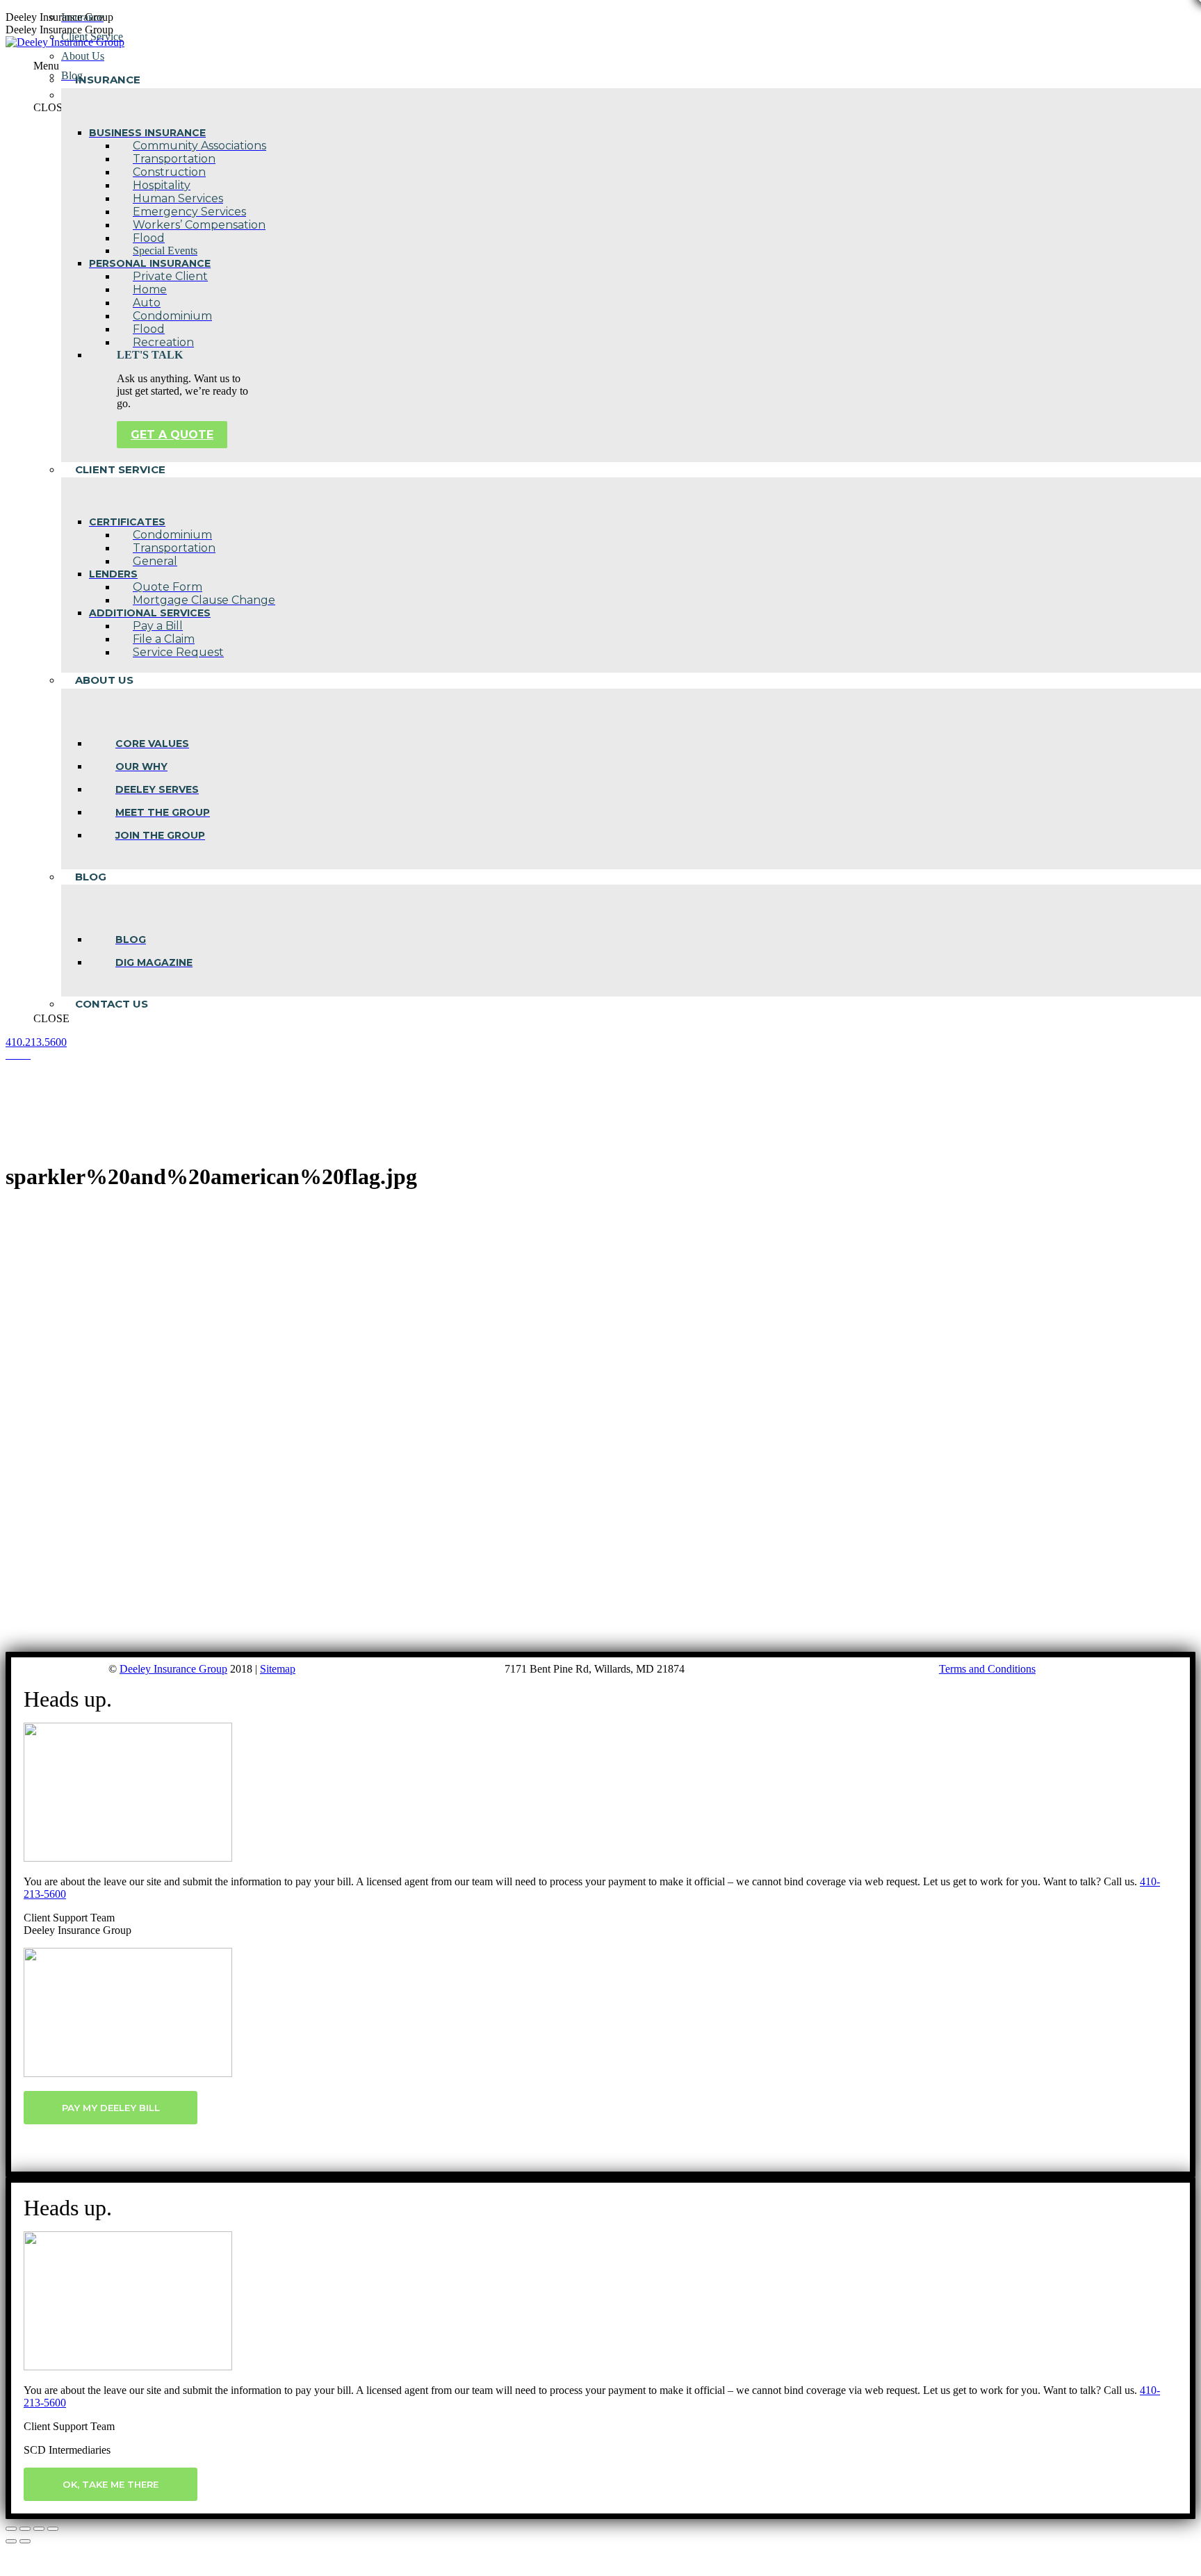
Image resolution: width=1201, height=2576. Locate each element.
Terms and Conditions (987, 1669)
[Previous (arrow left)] (11, 2541)
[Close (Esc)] (11, 2529)
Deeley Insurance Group (173, 1669)
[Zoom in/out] (53, 2529)
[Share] (25, 2529)
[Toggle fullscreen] (39, 2529)
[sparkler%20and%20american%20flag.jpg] (339, 1645)
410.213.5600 (36, 1042)
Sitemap (278, 1669)
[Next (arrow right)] (25, 2541)
